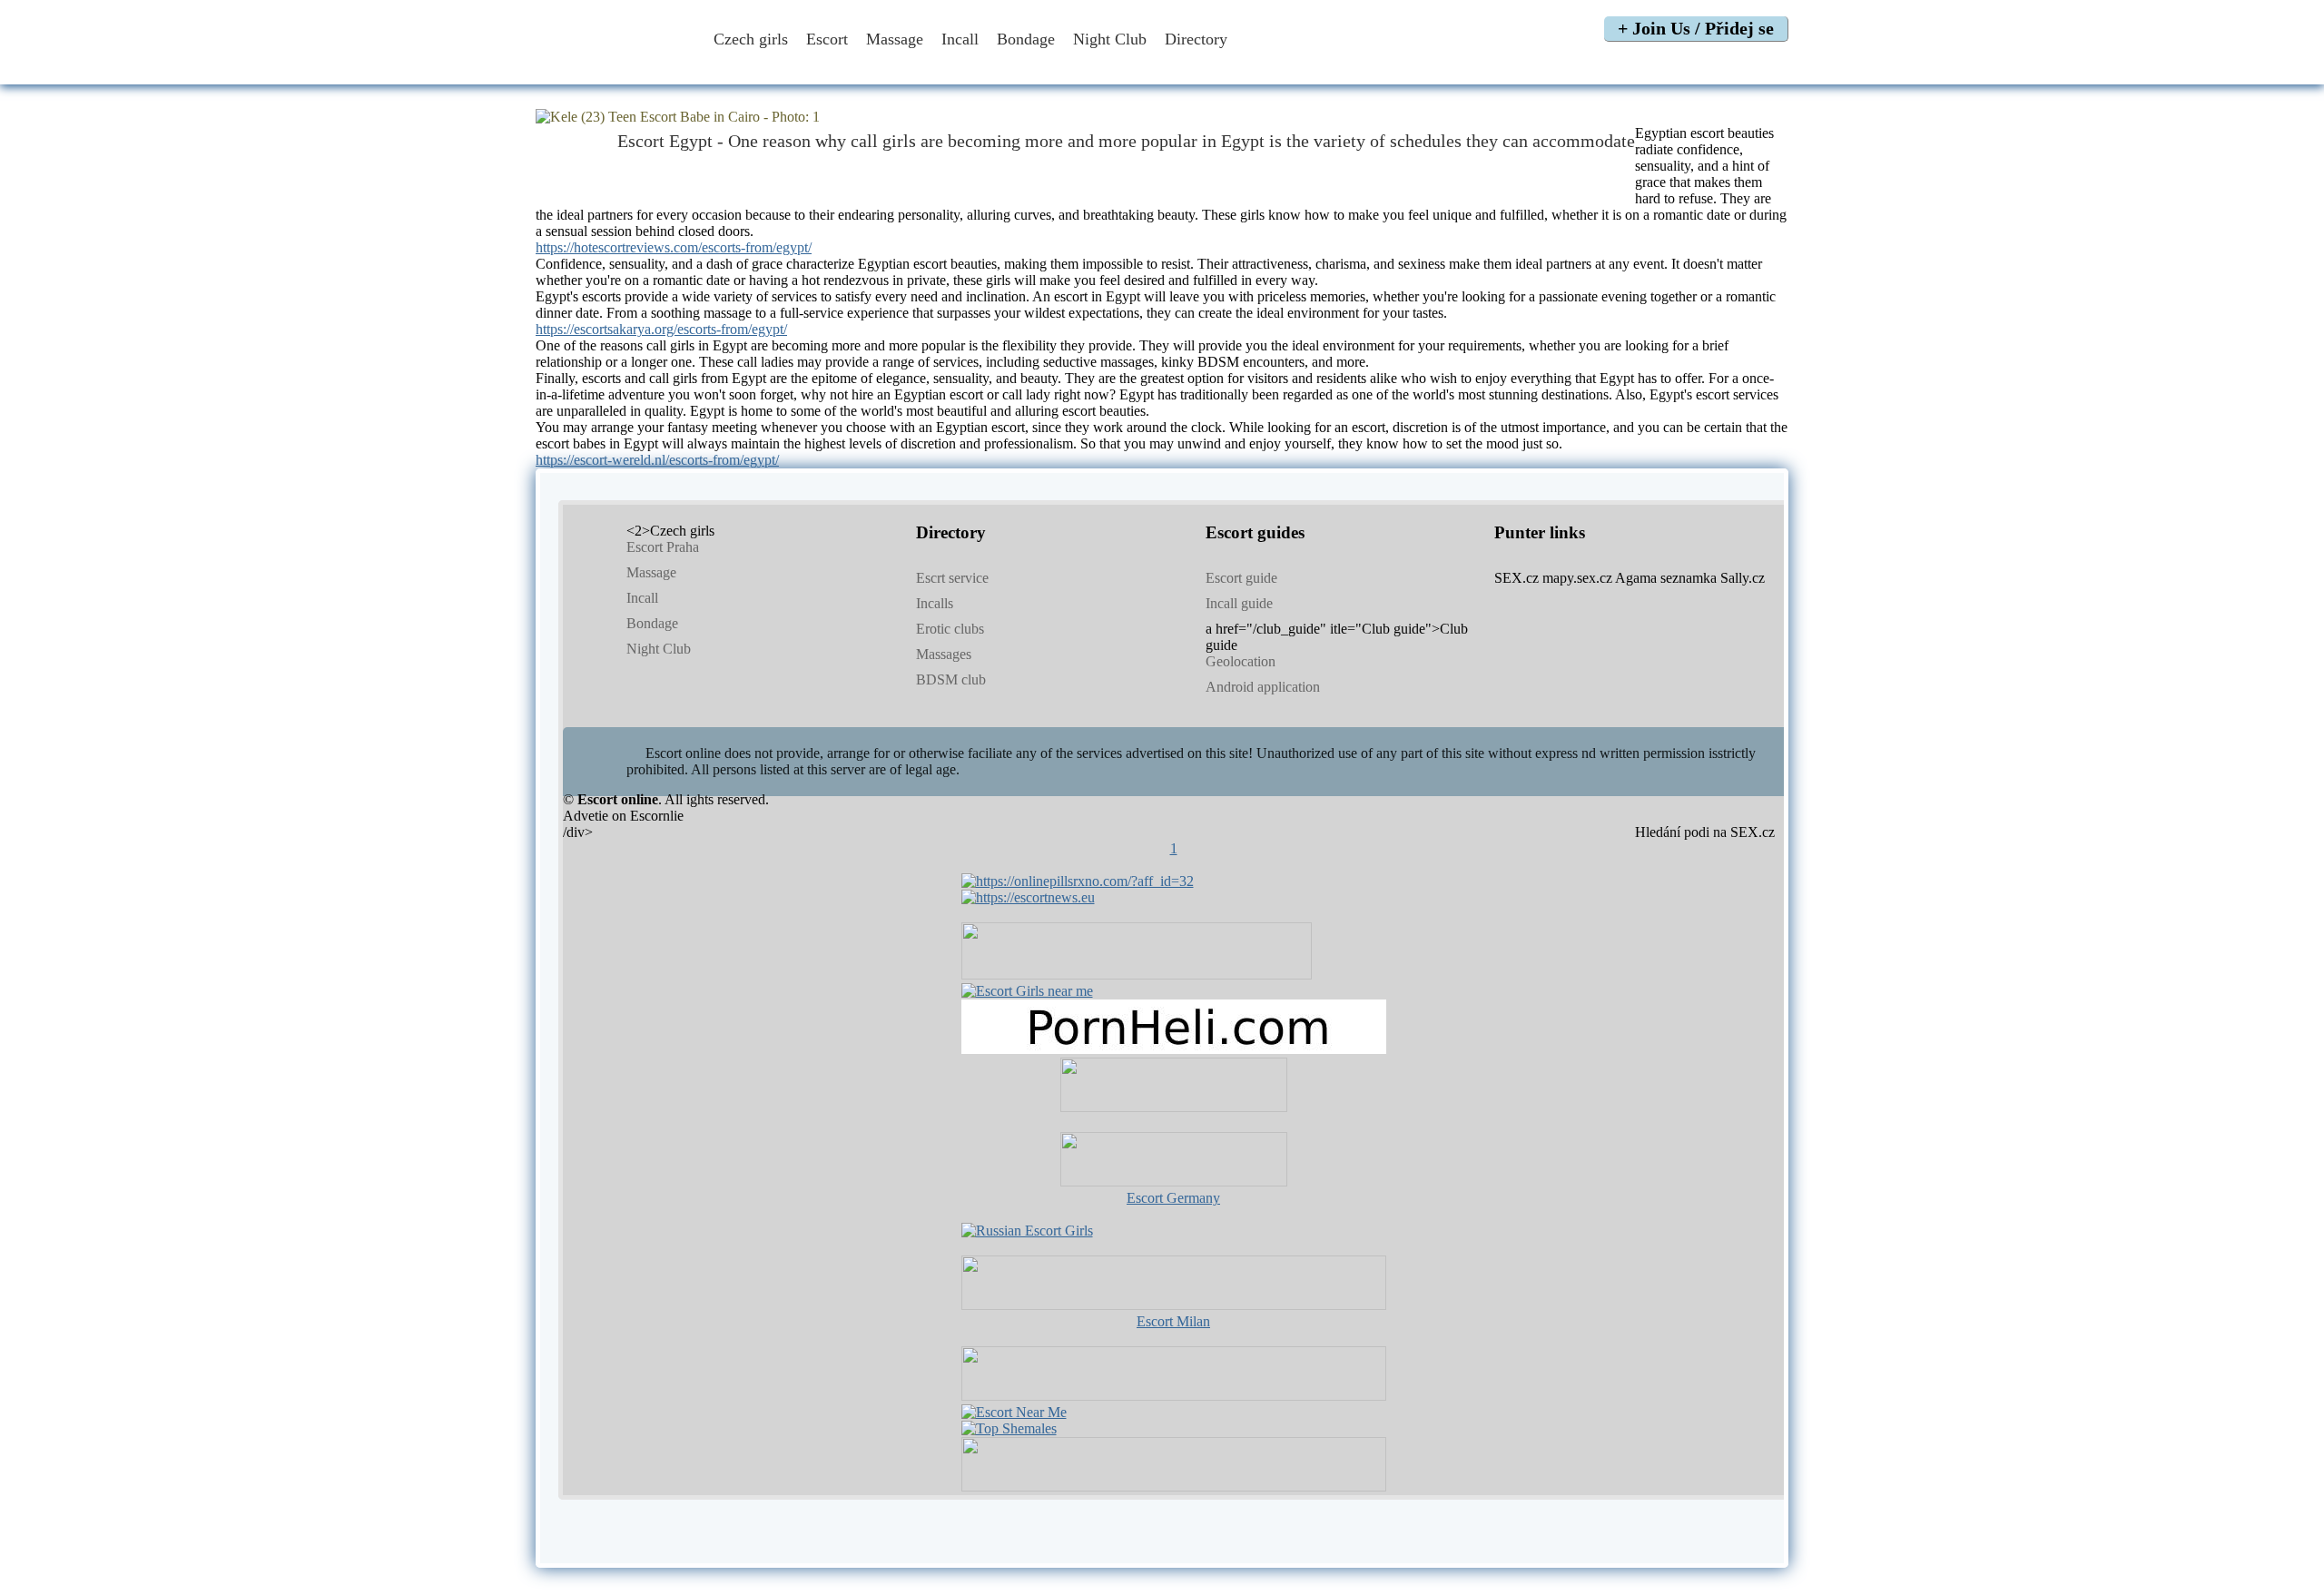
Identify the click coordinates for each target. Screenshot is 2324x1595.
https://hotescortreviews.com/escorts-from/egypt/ (674, 247)
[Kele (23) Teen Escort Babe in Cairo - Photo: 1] (1162, 117)
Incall (960, 39)
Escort (827, 39)
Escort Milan (1173, 1321)
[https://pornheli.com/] (1137, 975)
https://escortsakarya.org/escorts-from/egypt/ (661, 329)
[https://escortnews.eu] (1028, 897)
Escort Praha (663, 547)
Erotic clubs (950, 629)
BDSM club (951, 679)
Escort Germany (1173, 1198)
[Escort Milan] (1174, 1305)
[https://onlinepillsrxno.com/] (1078, 881)
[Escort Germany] (1174, 1161)
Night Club (1110, 39)
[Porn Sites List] (1174, 1049)
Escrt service (952, 578)
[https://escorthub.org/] (1174, 1087)
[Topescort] (1174, 1396)
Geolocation (1241, 661)
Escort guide (1241, 578)
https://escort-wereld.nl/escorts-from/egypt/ (657, 460)
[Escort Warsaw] (1174, 1487)
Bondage (1026, 39)
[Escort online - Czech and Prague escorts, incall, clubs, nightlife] (611, 66)
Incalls (935, 603)
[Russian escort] (1027, 1231)
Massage (895, 39)
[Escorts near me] (1027, 991)
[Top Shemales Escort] (1009, 1428)
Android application (1263, 687)
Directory (1198, 39)
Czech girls (751, 39)
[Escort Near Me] (1014, 1412)
